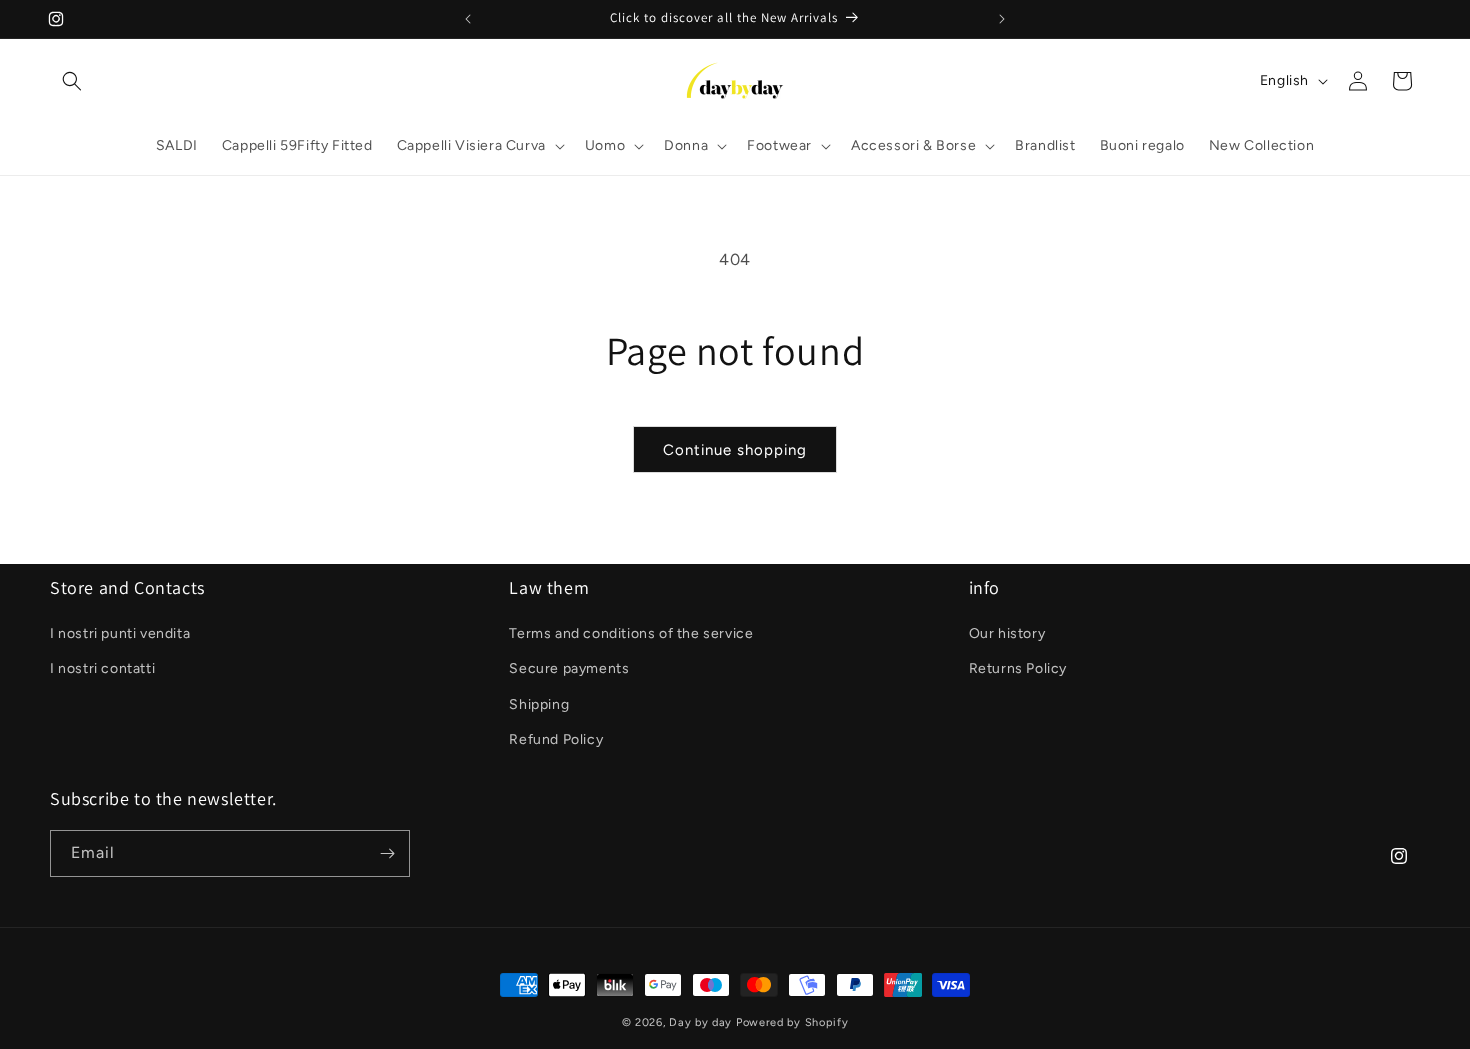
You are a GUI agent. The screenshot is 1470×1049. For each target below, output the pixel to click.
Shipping (539, 704)
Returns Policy (1018, 668)
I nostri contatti (102, 668)
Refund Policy (556, 739)
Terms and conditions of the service (631, 633)
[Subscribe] (387, 853)
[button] (72, 81)
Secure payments (569, 668)
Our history (1007, 633)
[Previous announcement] (468, 19)
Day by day (700, 1022)
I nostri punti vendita (120, 633)
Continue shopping (735, 450)
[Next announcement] (1002, 19)
